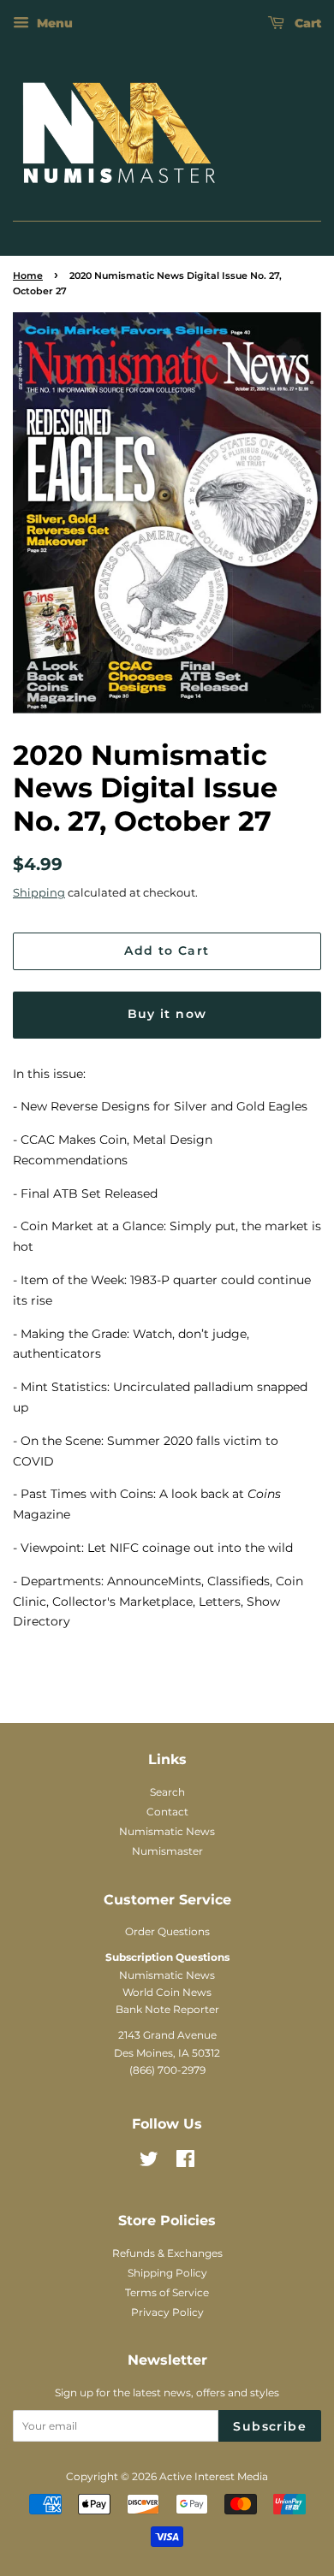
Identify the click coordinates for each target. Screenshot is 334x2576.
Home (28, 276)
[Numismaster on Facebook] (185, 2162)
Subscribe (270, 2426)
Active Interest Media (214, 2476)
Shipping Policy (167, 2273)
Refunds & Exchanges (167, 2253)
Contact (167, 1812)
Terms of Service (167, 2292)
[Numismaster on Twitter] (149, 2162)
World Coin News (167, 1992)
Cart (306, 23)
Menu (53, 23)
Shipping (39, 892)
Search (167, 1792)
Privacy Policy (167, 2312)
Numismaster (167, 1851)
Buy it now (167, 1014)
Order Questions (167, 1931)
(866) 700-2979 (167, 2070)
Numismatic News (167, 1831)
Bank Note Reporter (167, 2009)
